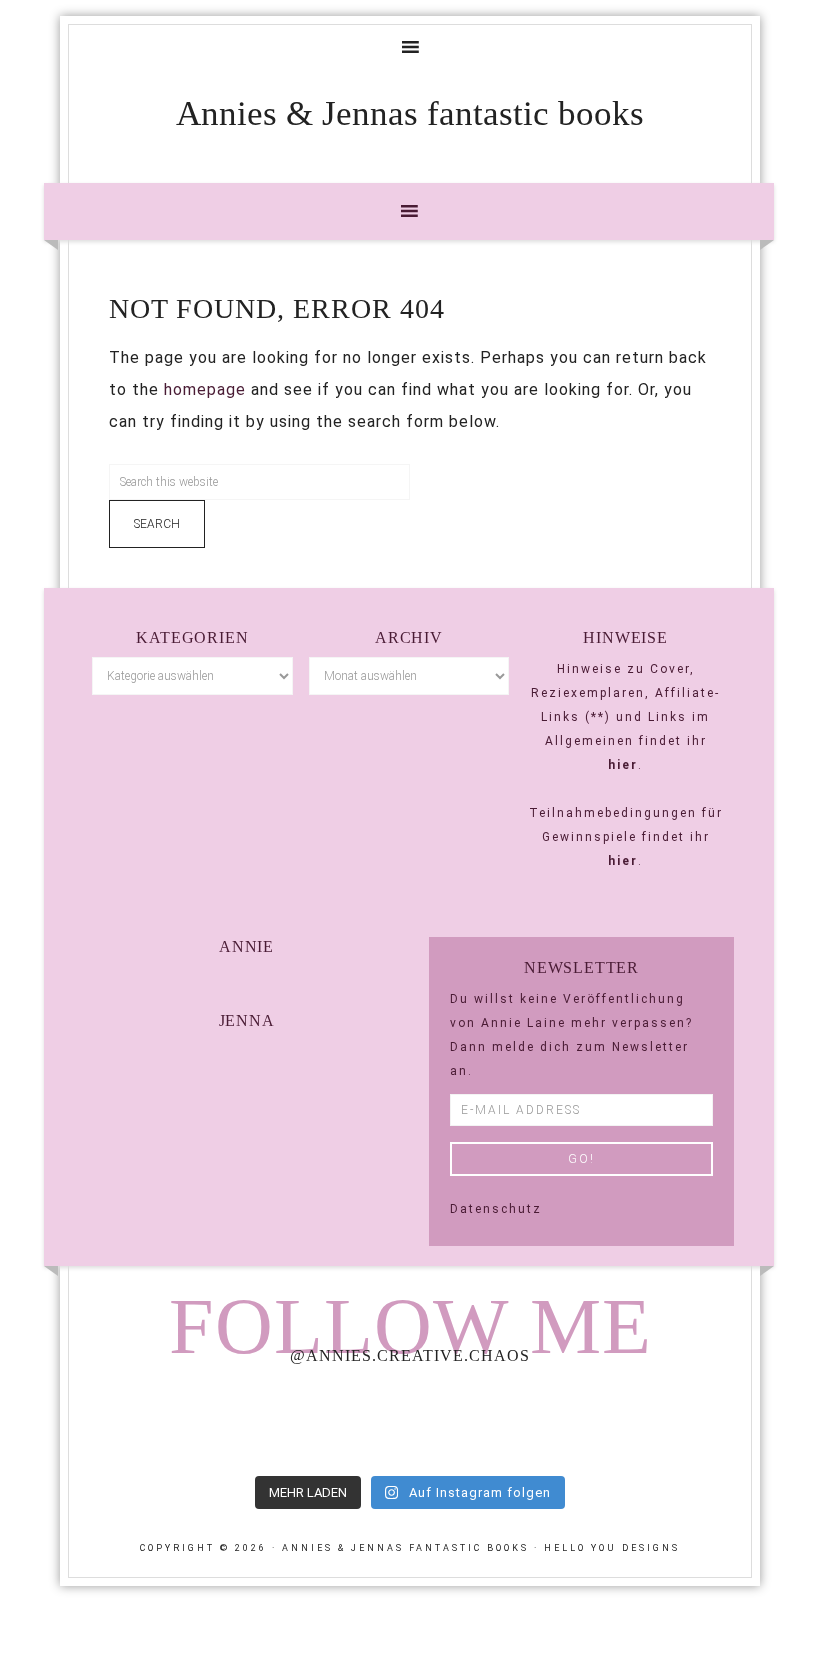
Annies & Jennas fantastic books (410, 113)
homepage (205, 389)
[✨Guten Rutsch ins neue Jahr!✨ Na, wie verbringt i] (410, 1423)
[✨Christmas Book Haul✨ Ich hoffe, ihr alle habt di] (687, 1423)
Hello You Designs (612, 1548)
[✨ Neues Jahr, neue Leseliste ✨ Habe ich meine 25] (548, 1423)
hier (623, 765)
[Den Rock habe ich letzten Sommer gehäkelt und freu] (133, 1423)
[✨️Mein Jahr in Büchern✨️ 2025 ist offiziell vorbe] (271, 1423)
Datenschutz (496, 1209)
